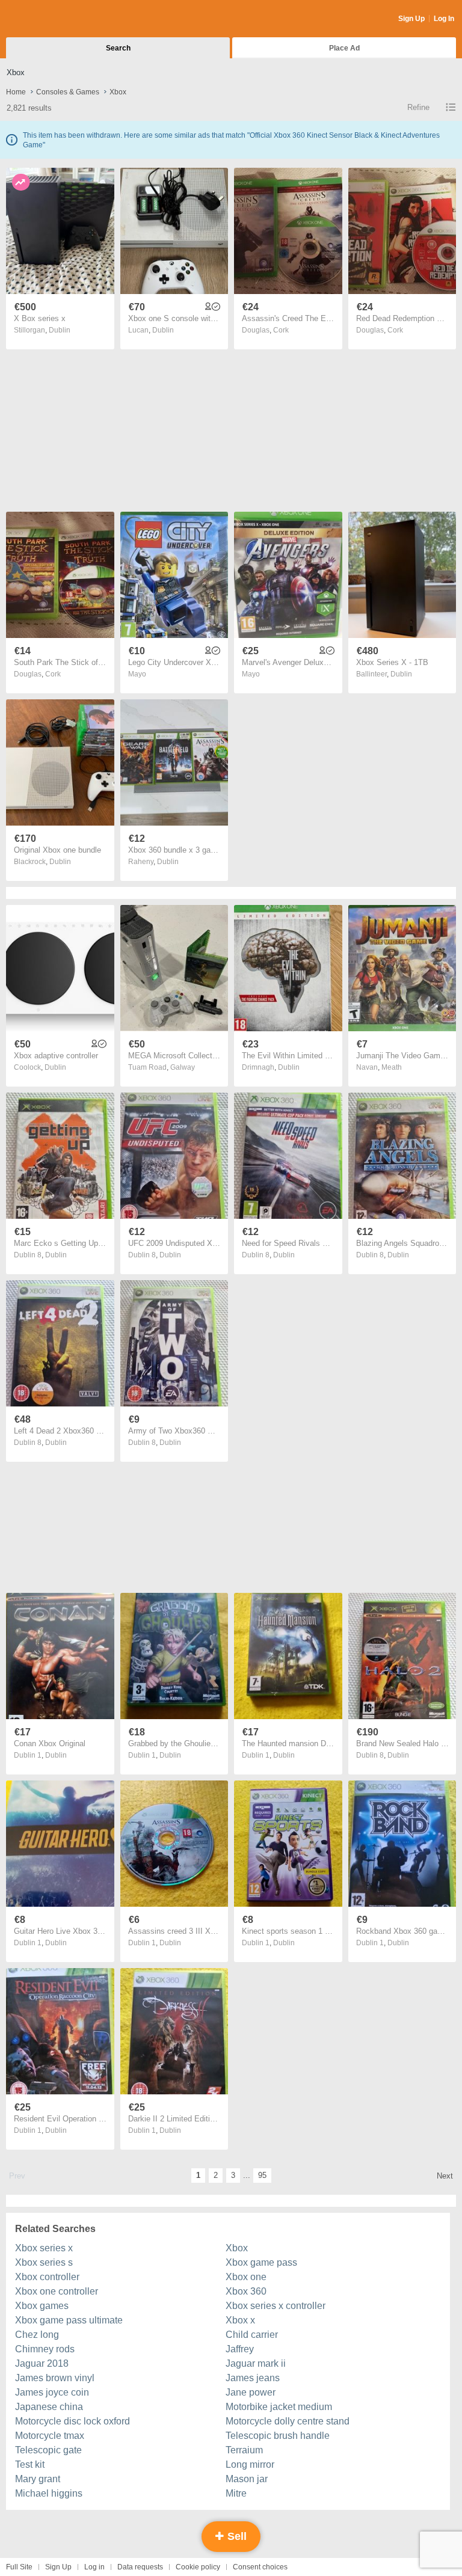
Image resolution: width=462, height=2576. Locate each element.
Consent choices (260, 2567)
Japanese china (49, 2407)
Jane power (251, 2392)
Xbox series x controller (276, 2306)
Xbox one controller (57, 2291)
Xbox (237, 2248)
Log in (94, 2567)
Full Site (19, 2567)
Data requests (140, 2567)
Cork (281, 330)
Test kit (30, 2464)
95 (262, 2175)
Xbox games (42, 2306)
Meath (392, 1067)
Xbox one (246, 2277)
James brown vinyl (55, 2378)
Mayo (137, 674)
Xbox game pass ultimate (69, 2320)
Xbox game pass (261, 2262)
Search (118, 48)
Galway (183, 1067)
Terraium (244, 2450)
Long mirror (250, 2464)
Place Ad (344, 48)
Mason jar (247, 2479)
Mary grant (38, 2479)
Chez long (37, 2335)
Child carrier (252, 2335)
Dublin (60, 330)
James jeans (253, 2378)
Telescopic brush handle (278, 2436)
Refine (418, 107)
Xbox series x (44, 2248)
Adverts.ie (53, 19)
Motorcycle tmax (50, 2436)
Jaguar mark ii (256, 2363)
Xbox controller (47, 2277)
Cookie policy (198, 2567)
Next (445, 2176)
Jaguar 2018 (42, 2363)
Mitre (236, 2493)
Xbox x (240, 2320)
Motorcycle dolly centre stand (288, 2421)
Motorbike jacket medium (279, 2407)
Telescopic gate (48, 2450)
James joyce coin (52, 2392)
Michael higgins (49, 2493)
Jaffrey (240, 2349)
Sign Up (411, 19)
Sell (236, 2536)
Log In (444, 19)
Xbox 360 (246, 2291)
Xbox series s (44, 2262)
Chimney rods (45, 2349)
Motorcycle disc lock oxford (72, 2421)
